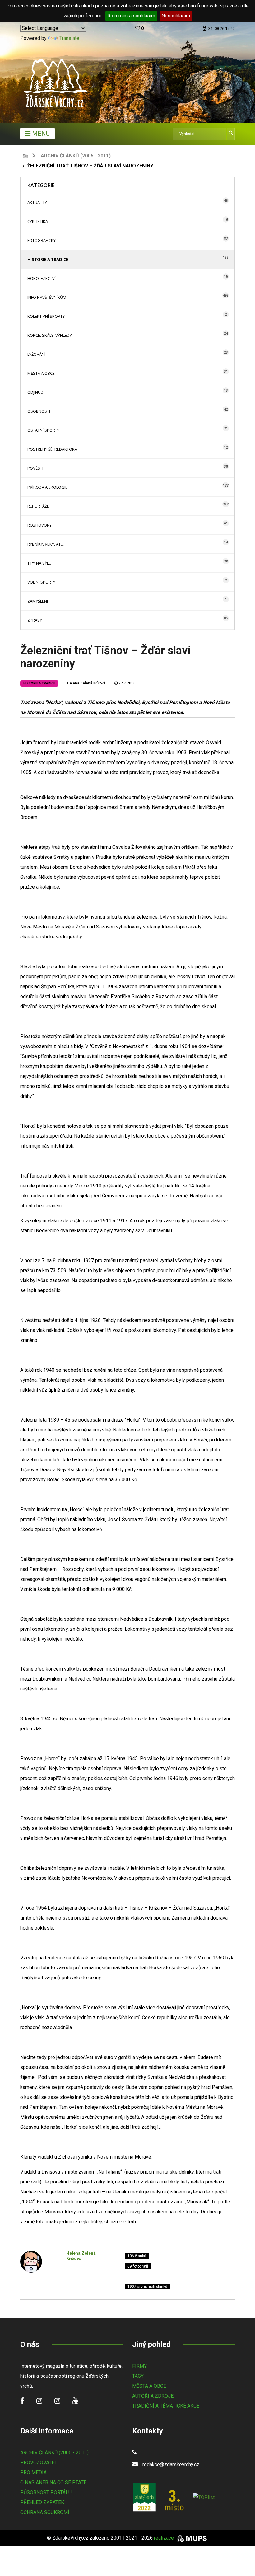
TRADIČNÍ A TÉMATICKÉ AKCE (166, 2406)
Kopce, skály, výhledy (50, 335)
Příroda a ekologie (47, 487)
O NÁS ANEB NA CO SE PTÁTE (53, 2482)
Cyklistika (38, 221)
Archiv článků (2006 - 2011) (76, 156)
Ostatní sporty (43, 430)
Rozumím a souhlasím (131, 16)
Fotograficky (42, 240)
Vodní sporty (41, 582)
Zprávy (35, 620)
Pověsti (35, 468)
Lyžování (36, 354)
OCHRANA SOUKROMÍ (45, 2512)
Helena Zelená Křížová (86, 683)
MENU (40, 134)
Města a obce (41, 373)
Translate (69, 38)
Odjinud (35, 392)
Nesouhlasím (176, 16)
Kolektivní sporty (46, 316)
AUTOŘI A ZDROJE (153, 2396)
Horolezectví (42, 278)
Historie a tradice (48, 259)
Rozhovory (39, 525)
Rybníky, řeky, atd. (46, 544)
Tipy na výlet (40, 563)
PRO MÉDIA (33, 2473)
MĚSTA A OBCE (149, 2386)
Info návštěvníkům (47, 297)
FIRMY (139, 2366)
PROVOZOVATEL (39, 2463)
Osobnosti (39, 411)
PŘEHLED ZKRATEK (42, 2502)
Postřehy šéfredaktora (52, 449)
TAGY (138, 2376)
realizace (165, 2538)
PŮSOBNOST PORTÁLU (46, 2492)
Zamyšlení (38, 601)
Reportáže (38, 506)
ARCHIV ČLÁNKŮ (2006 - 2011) (54, 2453)
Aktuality (37, 202)
